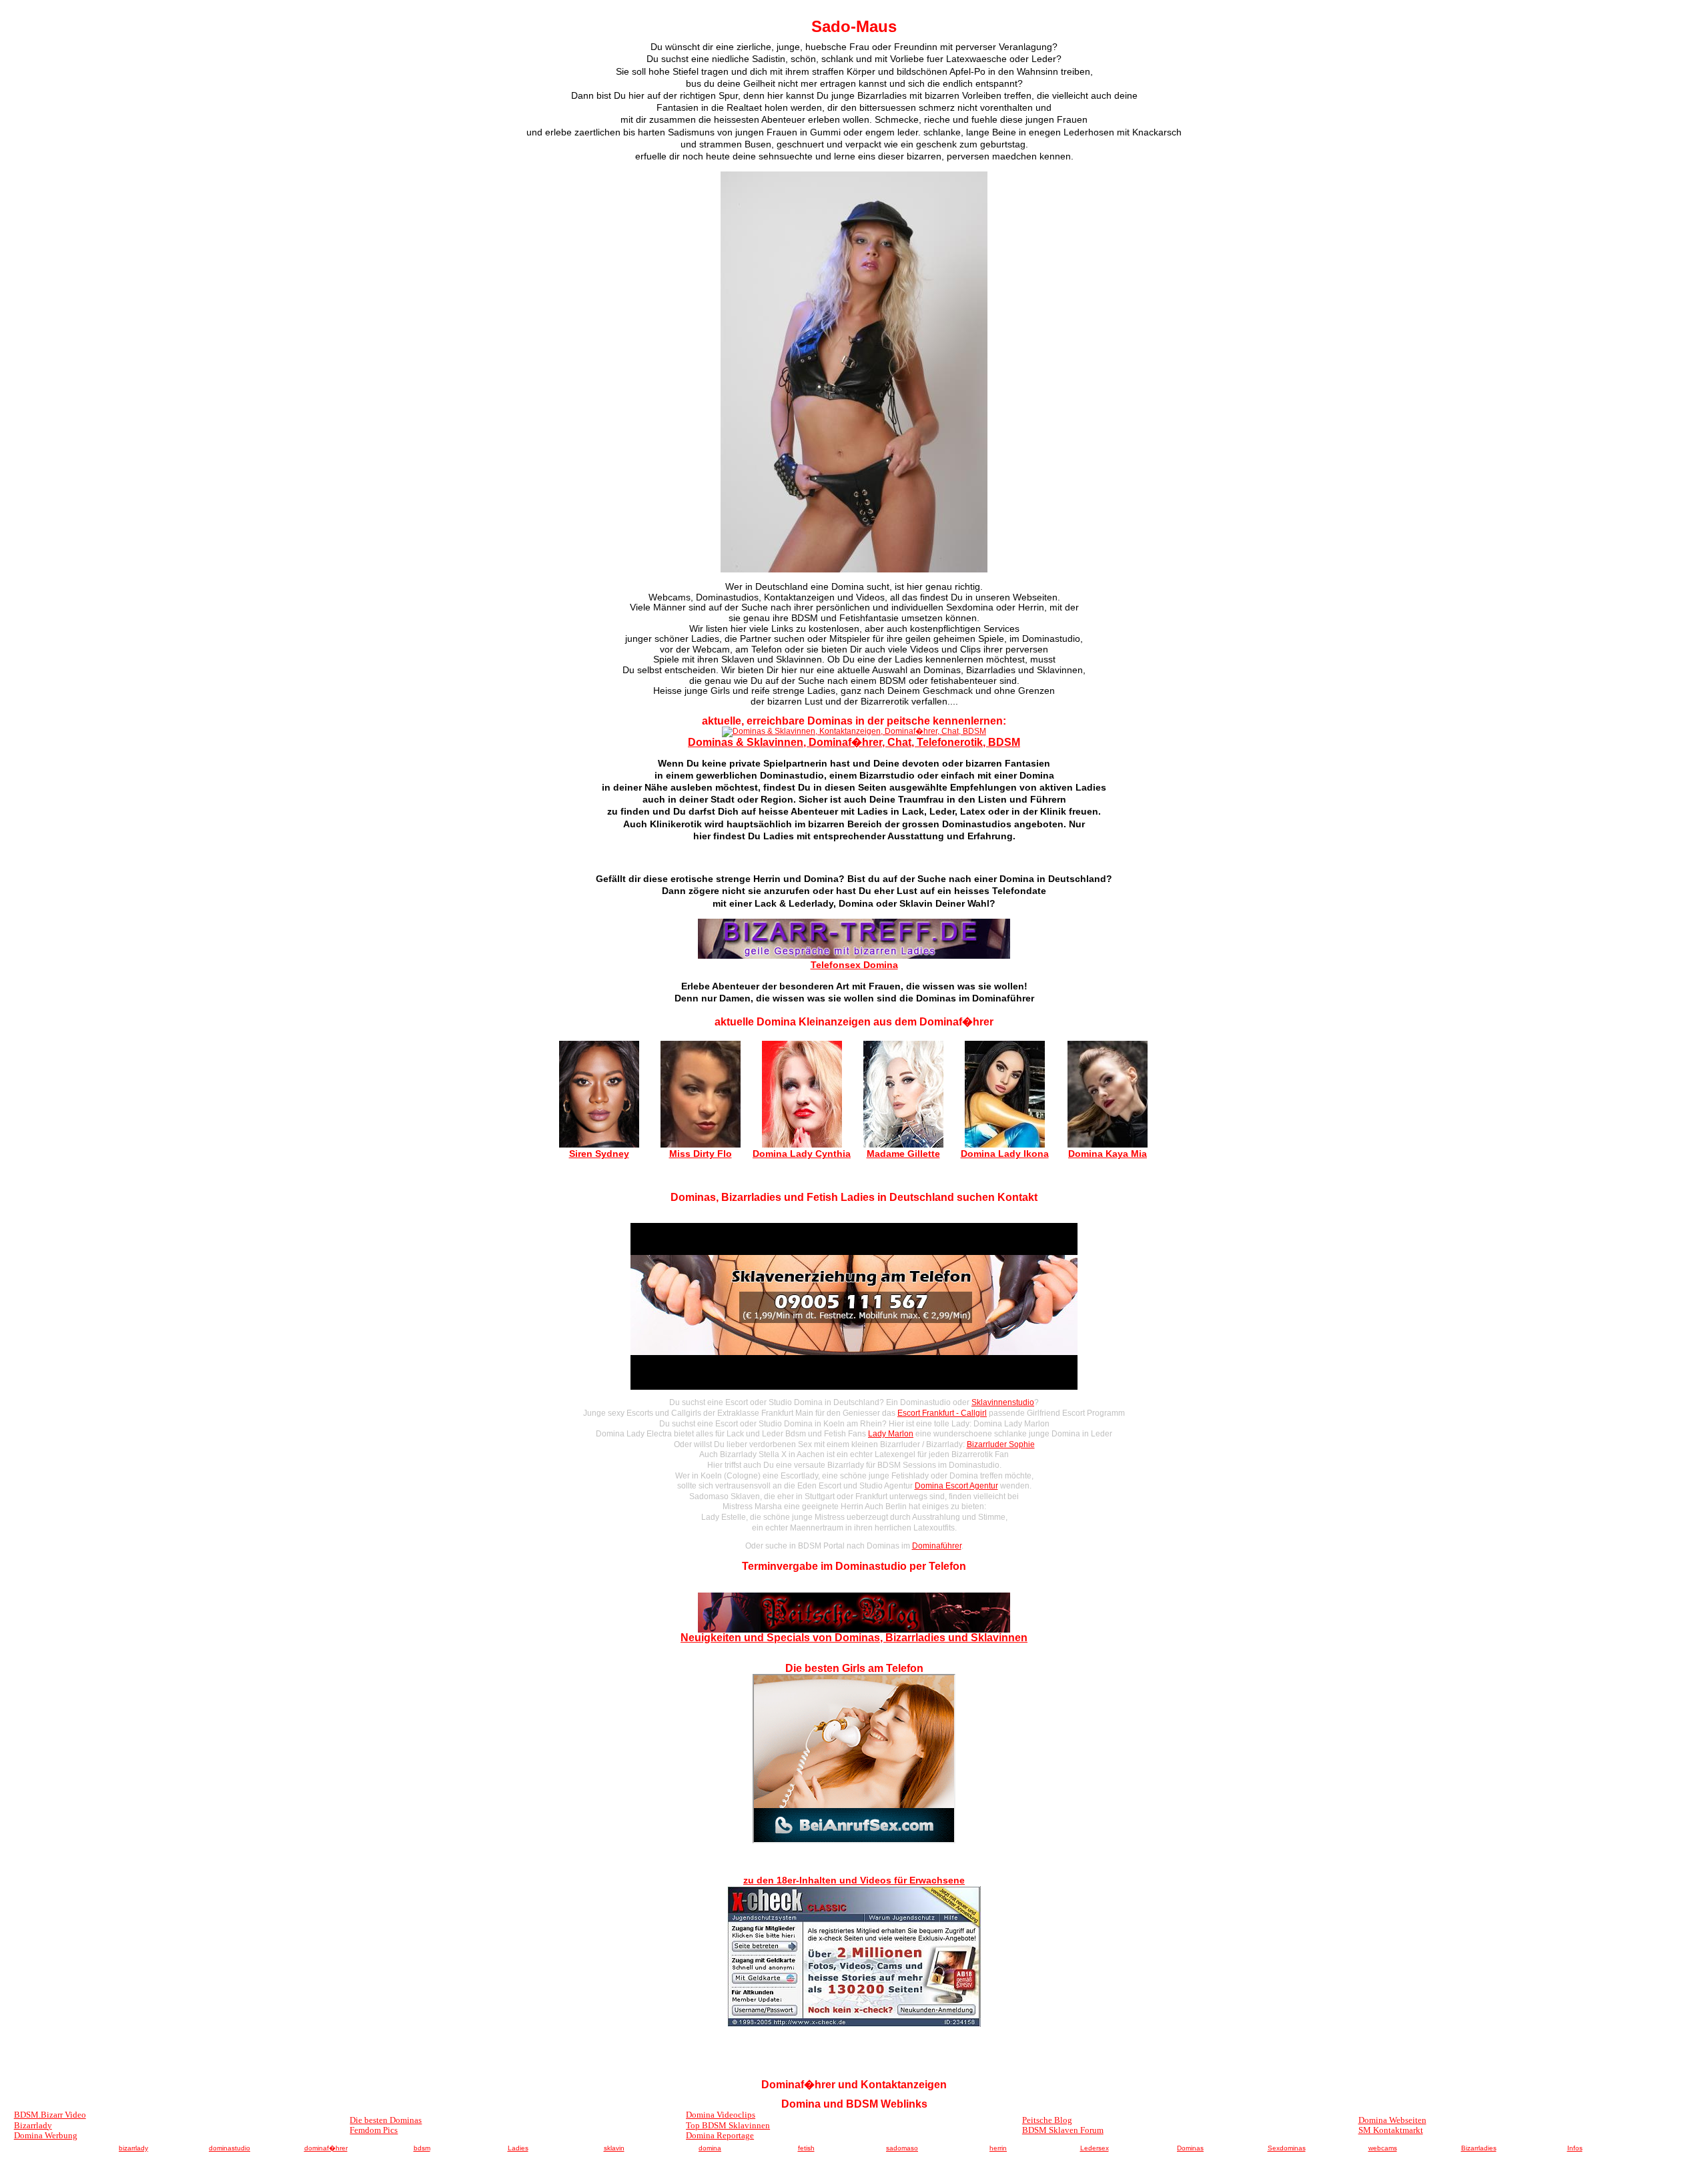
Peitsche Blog (1047, 2120)
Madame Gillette (903, 1154)
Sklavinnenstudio (1003, 1402)
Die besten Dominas (386, 2120)
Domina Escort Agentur (956, 1486)
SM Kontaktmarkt (1391, 2130)
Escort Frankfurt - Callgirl (942, 1413)
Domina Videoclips (721, 2115)
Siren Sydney (599, 1154)
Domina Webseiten (1392, 2120)
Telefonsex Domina (854, 965)
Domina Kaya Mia (1108, 1154)
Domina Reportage (720, 2135)
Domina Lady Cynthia (802, 1154)
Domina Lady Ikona (1005, 1154)
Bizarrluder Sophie (1001, 1444)
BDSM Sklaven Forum (1063, 2130)
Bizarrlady (33, 2125)
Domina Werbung (46, 2135)
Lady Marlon (891, 1434)
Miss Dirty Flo (701, 1154)
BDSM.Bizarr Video (50, 2115)
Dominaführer (937, 1546)
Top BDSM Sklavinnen (728, 2125)
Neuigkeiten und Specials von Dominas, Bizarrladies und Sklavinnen (854, 1638)
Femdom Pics (374, 2130)
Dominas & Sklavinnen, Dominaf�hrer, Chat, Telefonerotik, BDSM (854, 742)
